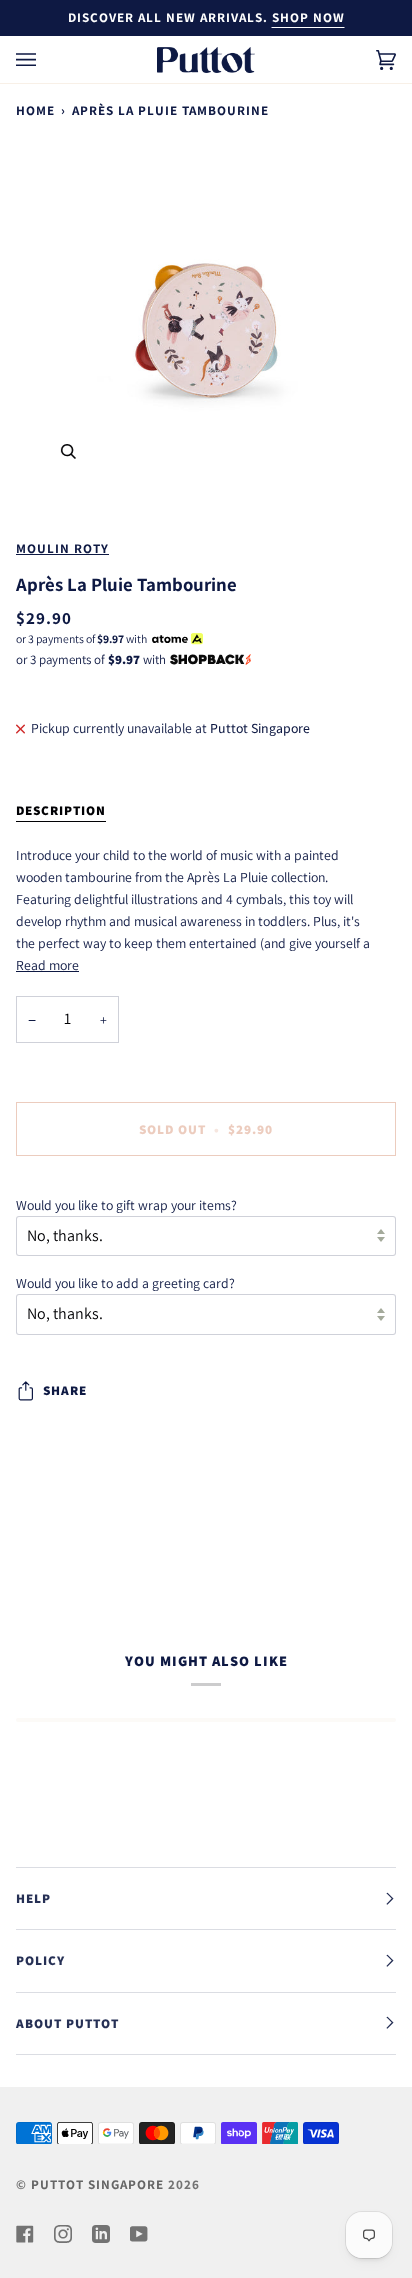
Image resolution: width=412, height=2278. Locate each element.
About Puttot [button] (67, 2023)
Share (65, 1390)
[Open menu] (46, 59)
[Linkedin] (101, 2234)
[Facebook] (25, 2234)
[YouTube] (139, 2234)
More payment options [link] (80, 1182)
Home (35, 110)
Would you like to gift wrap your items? (126, 1205)
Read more (47, 965)
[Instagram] (63, 2234)
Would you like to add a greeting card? (125, 1283)
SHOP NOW (308, 17)
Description (61, 810)
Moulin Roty (62, 548)
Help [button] (33, 1898)
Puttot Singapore (97, 2184)
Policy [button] (40, 1960)
